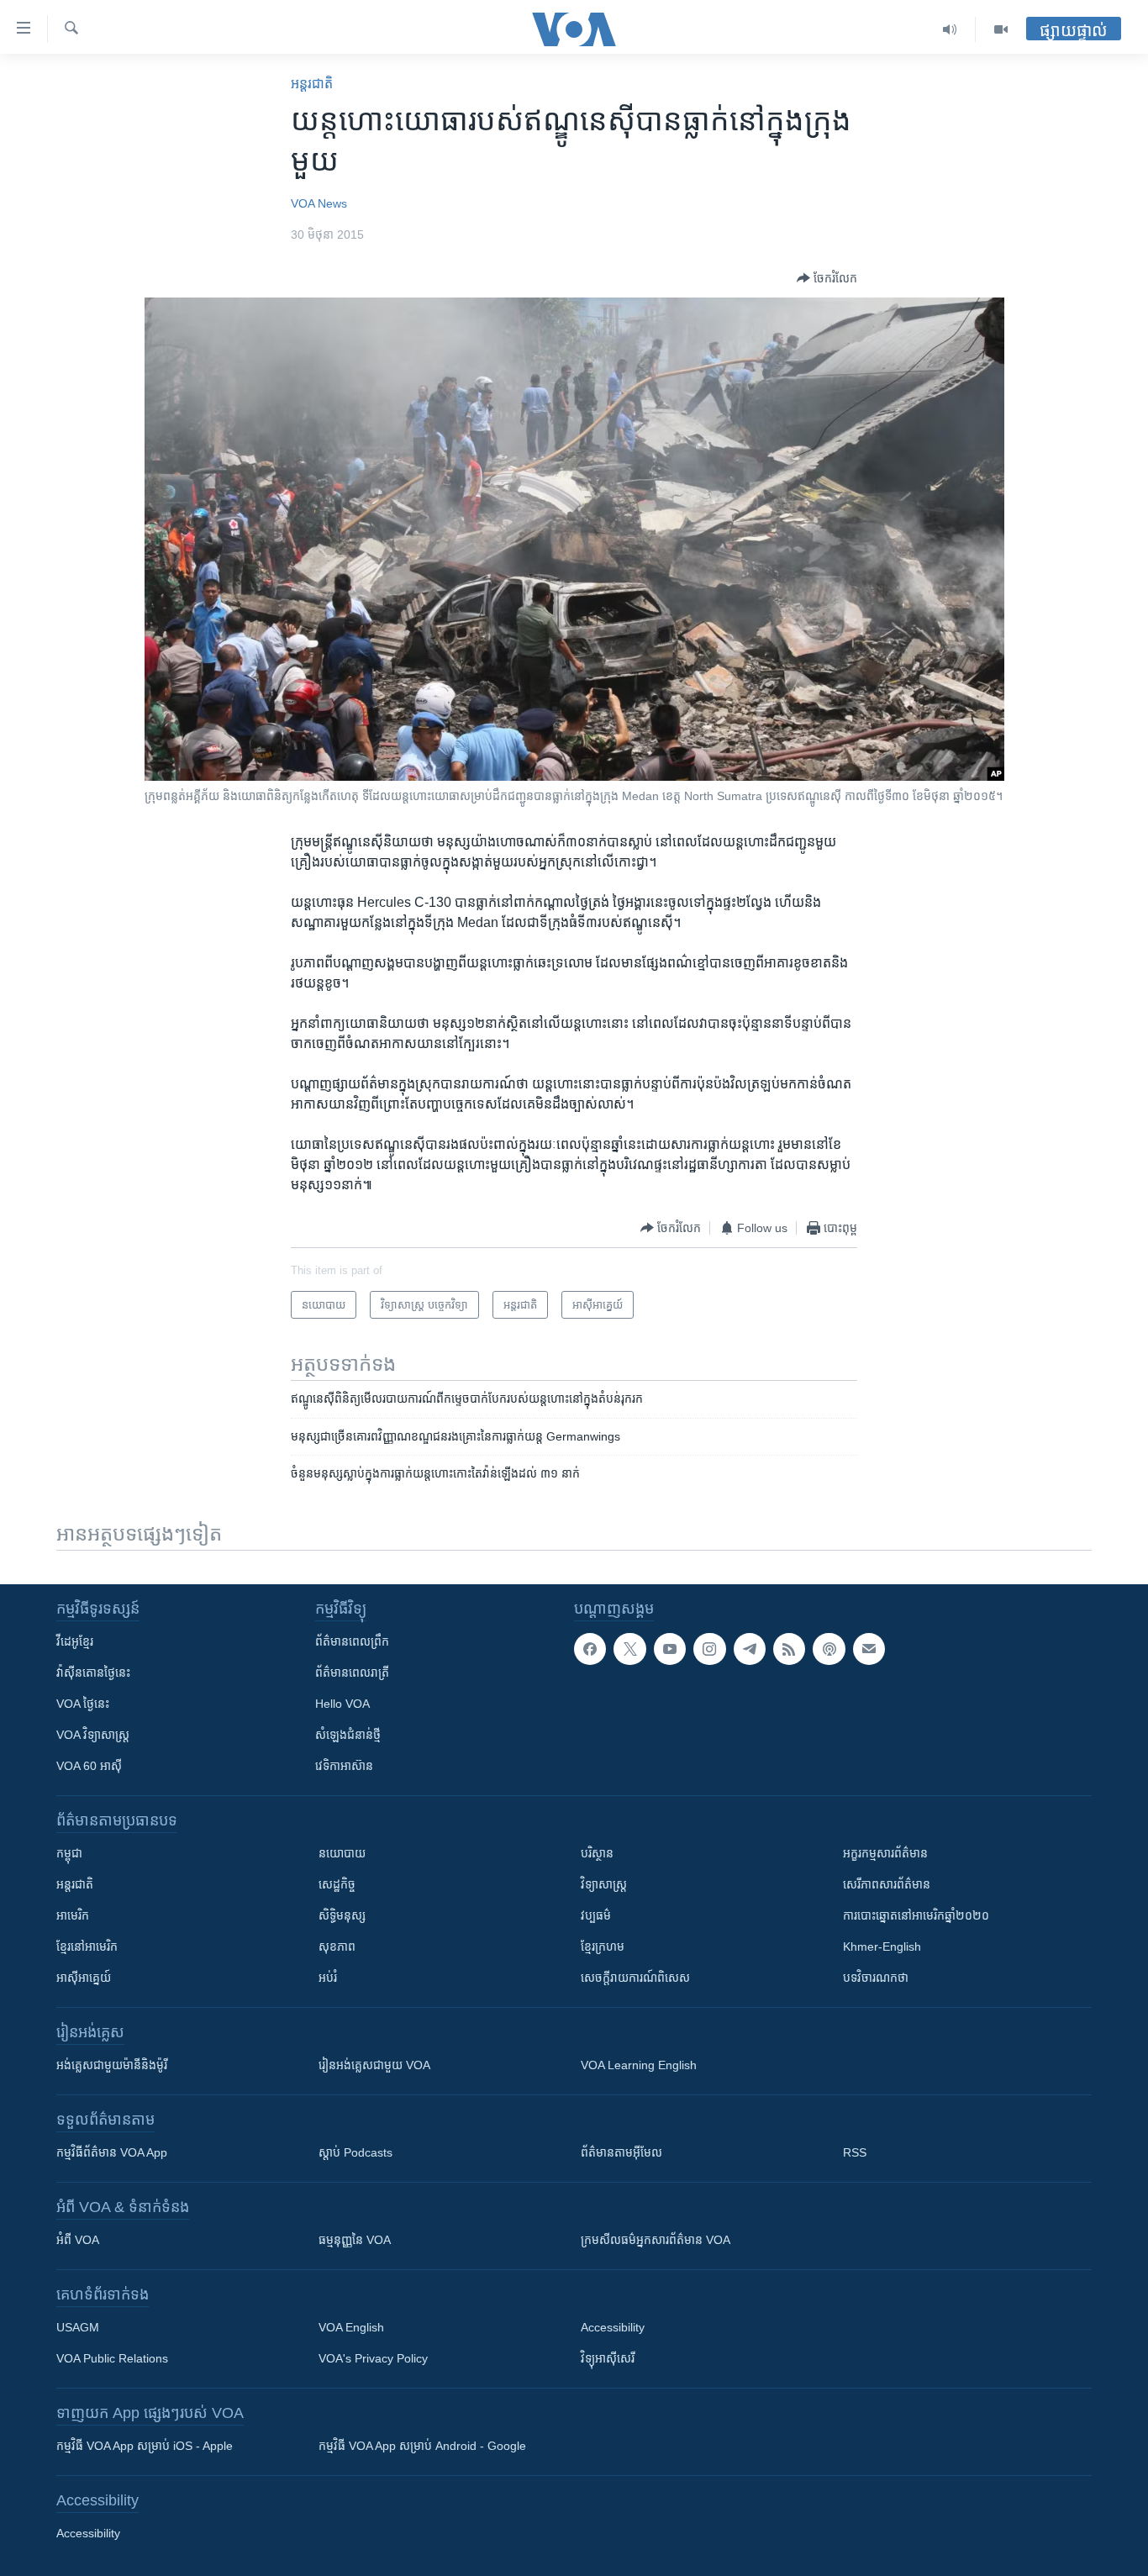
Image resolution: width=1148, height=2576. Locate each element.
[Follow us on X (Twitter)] (629, 1649)
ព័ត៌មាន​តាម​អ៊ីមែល (621, 2152)
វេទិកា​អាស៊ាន (344, 1766)
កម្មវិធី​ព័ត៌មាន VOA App (112, 2152)
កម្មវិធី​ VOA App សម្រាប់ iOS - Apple (145, 2446)
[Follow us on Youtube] (670, 1649)
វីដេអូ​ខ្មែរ (75, 1641)
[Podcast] (829, 1649)
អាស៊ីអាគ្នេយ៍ (84, 1978)
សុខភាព (337, 1946)
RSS (855, 2152)
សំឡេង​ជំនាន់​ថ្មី (348, 1735)
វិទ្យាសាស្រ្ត (604, 1884)
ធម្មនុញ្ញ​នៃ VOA (355, 2240)
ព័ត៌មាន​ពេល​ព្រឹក (352, 1641)
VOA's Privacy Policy (373, 2358)
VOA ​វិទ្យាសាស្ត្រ (93, 1735)
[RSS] (789, 1649)
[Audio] (950, 29)
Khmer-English (882, 1946)
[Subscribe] (869, 1649)
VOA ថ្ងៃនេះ (83, 1704)
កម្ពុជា (69, 1853)
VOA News (319, 203)
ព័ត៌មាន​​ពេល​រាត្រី (352, 1673)
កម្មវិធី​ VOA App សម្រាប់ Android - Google (422, 2446)
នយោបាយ (342, 1853)
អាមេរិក (73, 1915)
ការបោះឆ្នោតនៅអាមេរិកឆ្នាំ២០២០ (916, 1915)
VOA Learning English (639, 2065)
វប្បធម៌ (596, 1915)
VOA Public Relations (112, 2358)
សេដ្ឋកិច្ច (337, 1884)
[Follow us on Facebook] (590, 1649)
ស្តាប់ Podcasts (355, 2152)
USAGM (78, 2327)
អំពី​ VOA (78, 2240)
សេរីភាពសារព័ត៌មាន (887, 1884)
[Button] (827, 278)
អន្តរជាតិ (312, 84)
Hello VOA (342, 1704)
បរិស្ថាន (597, 1853)
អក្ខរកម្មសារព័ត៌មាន (885, 1853)
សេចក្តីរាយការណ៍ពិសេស (635, 1978)
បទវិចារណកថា (876, 1978)
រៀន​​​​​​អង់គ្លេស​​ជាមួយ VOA (374, 2065)
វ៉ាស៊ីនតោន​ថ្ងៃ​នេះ (93, 1673)
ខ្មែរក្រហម (603, 1946)
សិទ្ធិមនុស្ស (342, 1915)
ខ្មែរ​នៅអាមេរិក (87, 1946)
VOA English (351, 2327)
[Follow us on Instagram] (709, 1649)
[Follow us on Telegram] (750, 1649)
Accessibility (613, 2327)
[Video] (1001, 29)
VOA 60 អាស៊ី (89, 1766)
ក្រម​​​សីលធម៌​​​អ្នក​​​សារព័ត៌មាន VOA (656, 2240)
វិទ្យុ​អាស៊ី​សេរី (608, 2358)
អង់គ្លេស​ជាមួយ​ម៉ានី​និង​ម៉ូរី (112, 2065)
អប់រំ (328, 1978)
